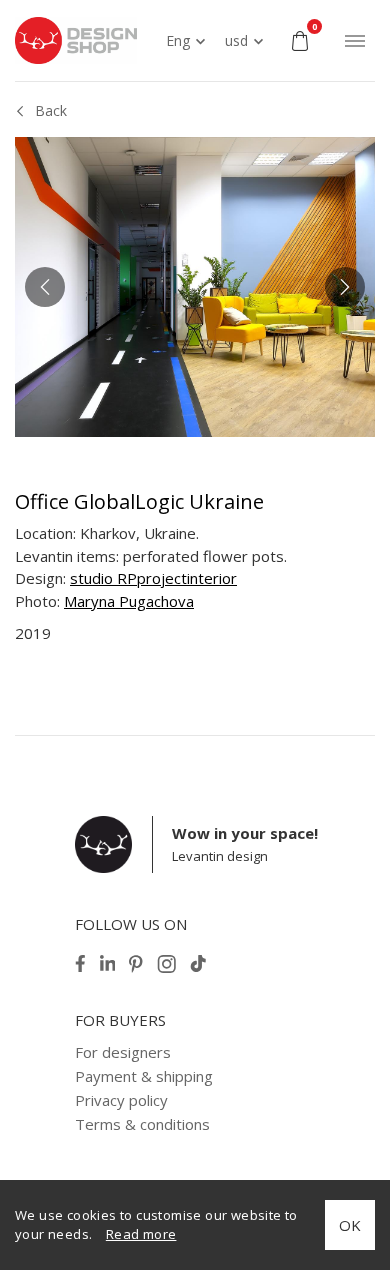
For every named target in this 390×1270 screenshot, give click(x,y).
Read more (141, 1234)
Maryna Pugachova (129, 601)
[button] (45, 287)
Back (51, 110)
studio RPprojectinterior (153, 578)
